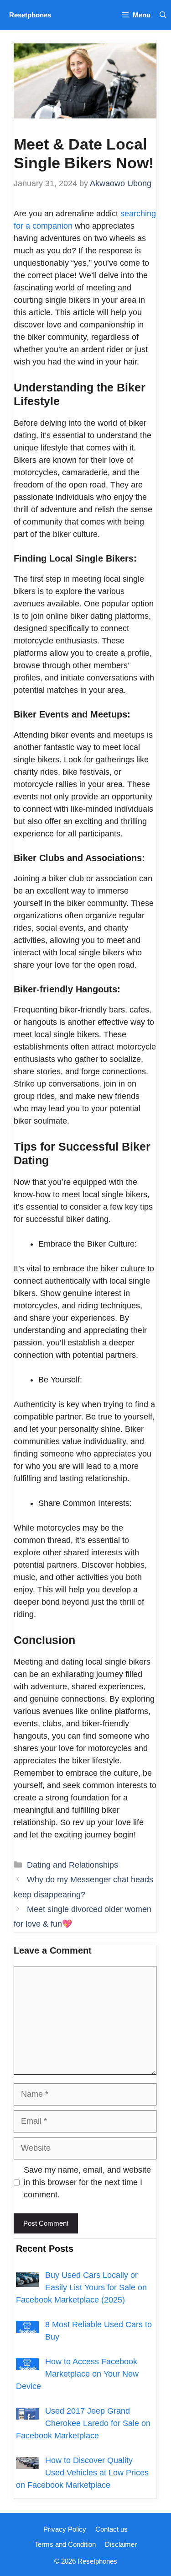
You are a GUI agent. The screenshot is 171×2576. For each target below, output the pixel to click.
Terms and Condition (65, 2544)
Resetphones (30, 15)
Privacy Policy (65, 2529)
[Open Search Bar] (163, 15)
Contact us (111, 2529)
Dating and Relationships (73, 1865)
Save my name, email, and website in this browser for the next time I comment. (87, 2182)
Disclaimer (121, 2544)
